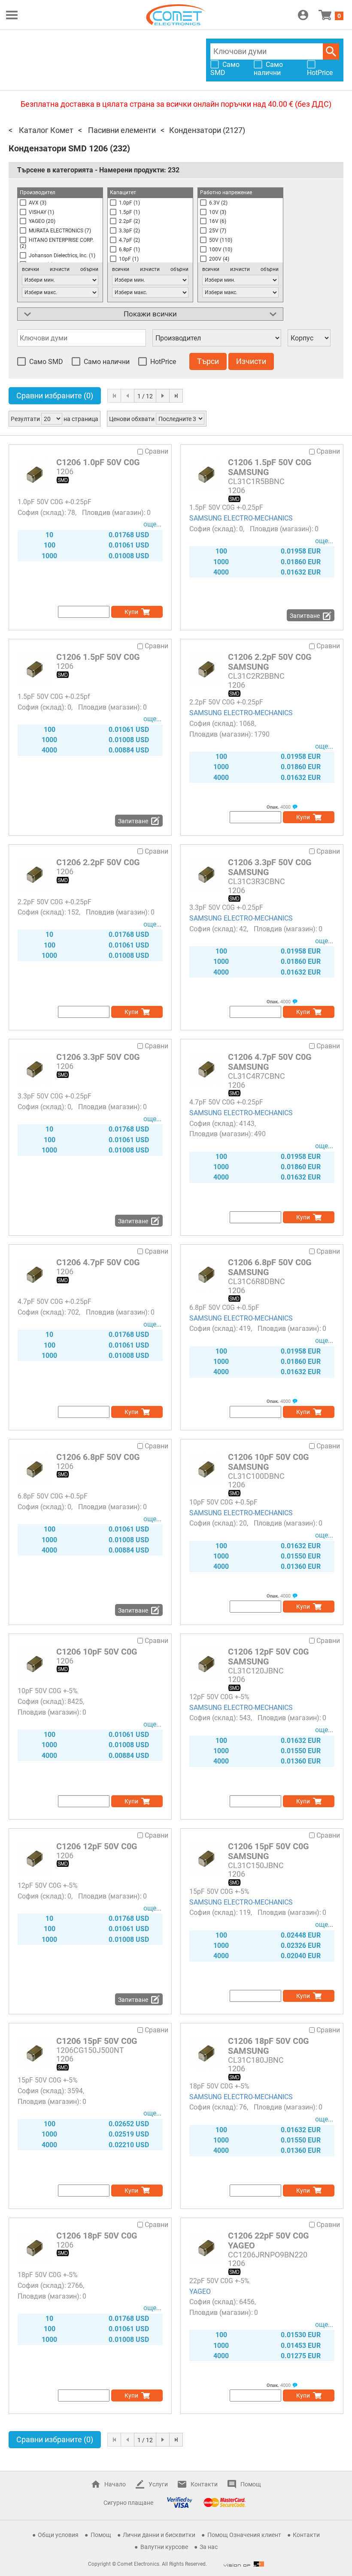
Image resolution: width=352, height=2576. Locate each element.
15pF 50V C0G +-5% (219, 1891)
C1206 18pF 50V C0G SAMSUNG (269, 2046)
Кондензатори (195, 130)
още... (152, 524)
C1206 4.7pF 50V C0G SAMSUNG (270, 1062)
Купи (131, 612)
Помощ (251, 2484)
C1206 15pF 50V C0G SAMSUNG (269, 1851)
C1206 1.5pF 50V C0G (98, 657)
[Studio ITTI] (244, 2564)
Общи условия (58, 2535)
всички (30, 269)
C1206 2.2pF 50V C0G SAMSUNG (270, 662)
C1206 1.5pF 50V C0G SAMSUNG (270, 467)
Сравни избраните (55, 396)
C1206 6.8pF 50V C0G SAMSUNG (270, 1267)
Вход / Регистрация (303, 15)
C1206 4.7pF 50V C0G (98, 1262)
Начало (115, 2484)
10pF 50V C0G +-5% (48, 1691)
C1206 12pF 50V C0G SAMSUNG (269, 1657)
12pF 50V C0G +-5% (219, 1697)
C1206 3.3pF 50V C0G (98, 1057)
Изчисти (251, 361)
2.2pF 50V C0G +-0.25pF (226, 702)
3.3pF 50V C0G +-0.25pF (226, 907)
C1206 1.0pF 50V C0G (98, 462)
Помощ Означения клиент (244, 2535)
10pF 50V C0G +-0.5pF (223, 1502)
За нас (209, 2547)
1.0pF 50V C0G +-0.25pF (55, 502)
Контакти (204, 2484)
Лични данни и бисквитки (159, 2535)
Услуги (158, 2484)
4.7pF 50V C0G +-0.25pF (226, 1102)
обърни (89, 269)
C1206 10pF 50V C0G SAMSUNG (269, 1462)
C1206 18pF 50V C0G (97, 2236)
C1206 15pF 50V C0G (97, 2041)
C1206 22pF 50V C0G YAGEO (269, 2240)
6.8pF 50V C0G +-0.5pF (224, 1308)
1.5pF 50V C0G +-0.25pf (54, 697)
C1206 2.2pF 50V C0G (98, 862)
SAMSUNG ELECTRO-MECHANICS (241, 518)
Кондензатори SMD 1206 (58, 148)
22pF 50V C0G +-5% (219, 2281)
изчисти (60, 269)
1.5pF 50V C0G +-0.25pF (226, 507)
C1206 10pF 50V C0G (97, 1652)
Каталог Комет (45, 130)
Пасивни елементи (121, 130)
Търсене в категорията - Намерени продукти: (98, 170)
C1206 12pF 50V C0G (97, 1846)
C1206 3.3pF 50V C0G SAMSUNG (270, 867)
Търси (331, 51)
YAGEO (200, 2292)
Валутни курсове (164, 2547)
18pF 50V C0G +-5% (219, 2086)
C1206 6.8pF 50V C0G (98, 1457)
